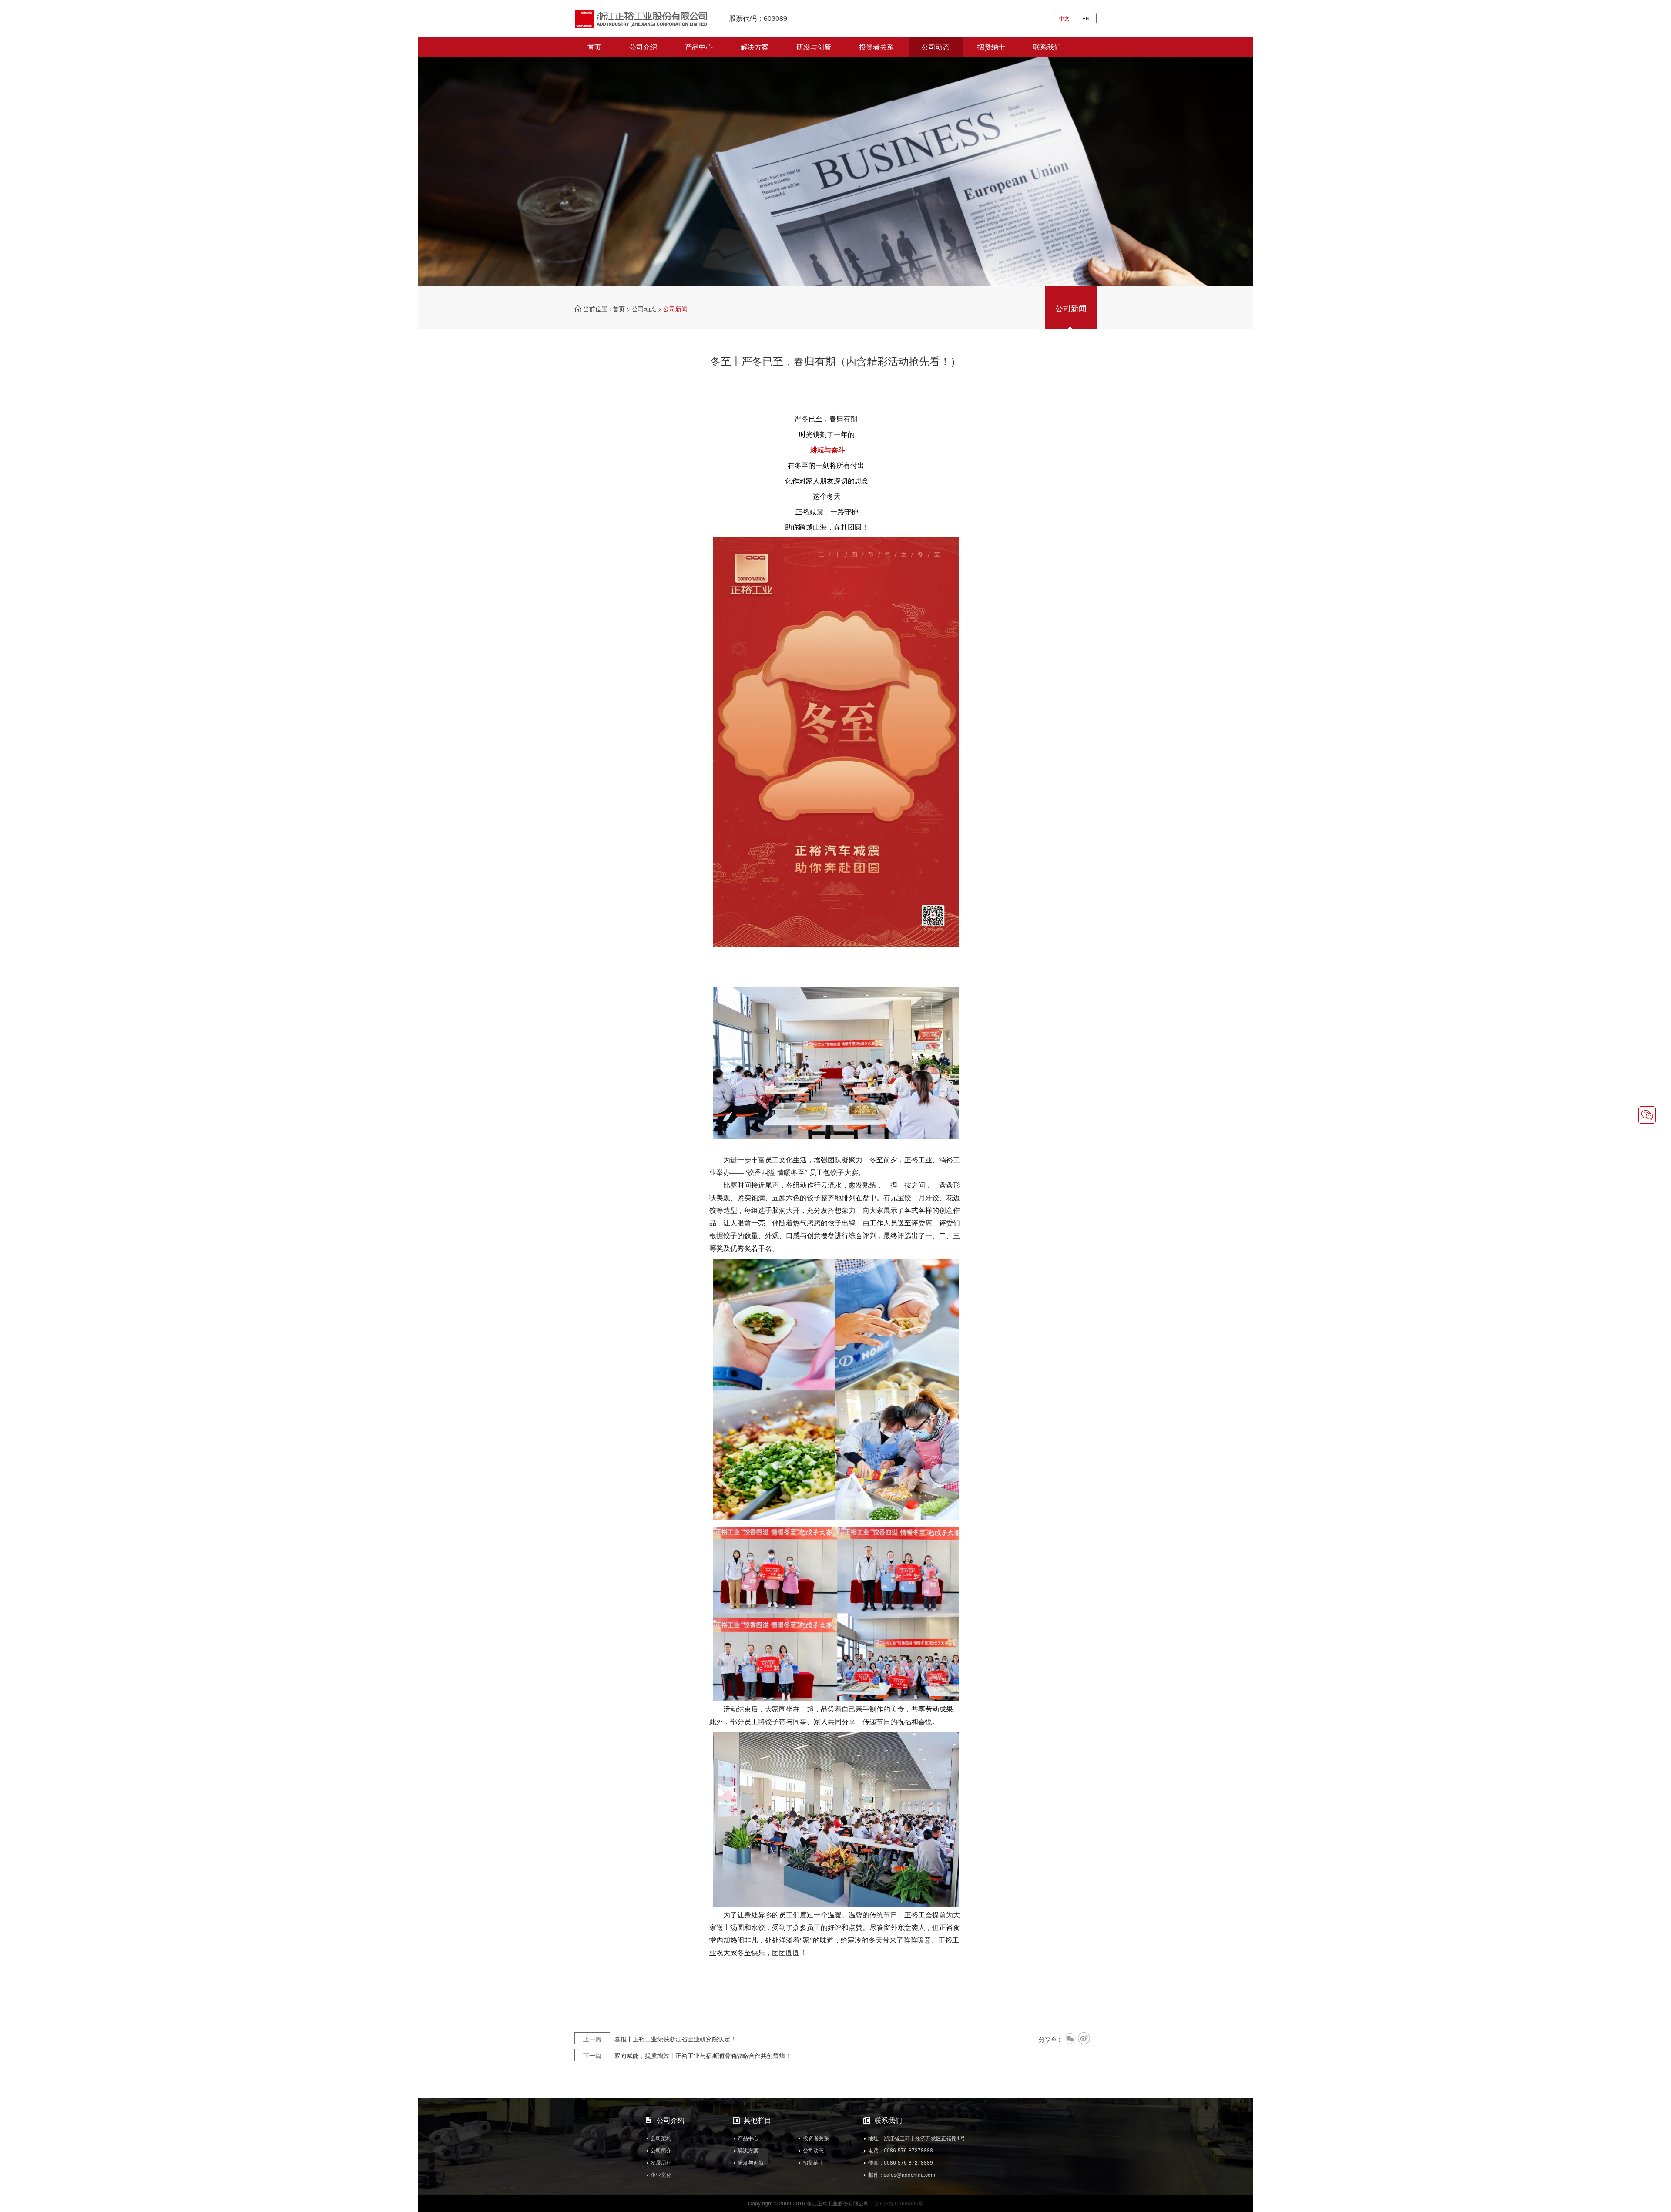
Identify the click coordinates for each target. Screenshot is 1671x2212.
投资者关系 (876, 47)
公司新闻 (1071, 307)
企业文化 (661, 2174)
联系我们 (1047, 47)
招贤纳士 (991, 47)
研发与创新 (814, 47)
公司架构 (661, 2138)
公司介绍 (643, 47)
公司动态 (936, 47)
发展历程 (661, 2162)
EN (1086, 18)
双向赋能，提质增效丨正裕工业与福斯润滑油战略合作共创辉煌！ (687, 2055)
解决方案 (755, 47)
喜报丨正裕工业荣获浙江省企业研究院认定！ (660, 2039)
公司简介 (661, 2150)
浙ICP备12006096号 (899, 2203)
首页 (594, 47)
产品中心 (699, 47)
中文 (1064, 18)
